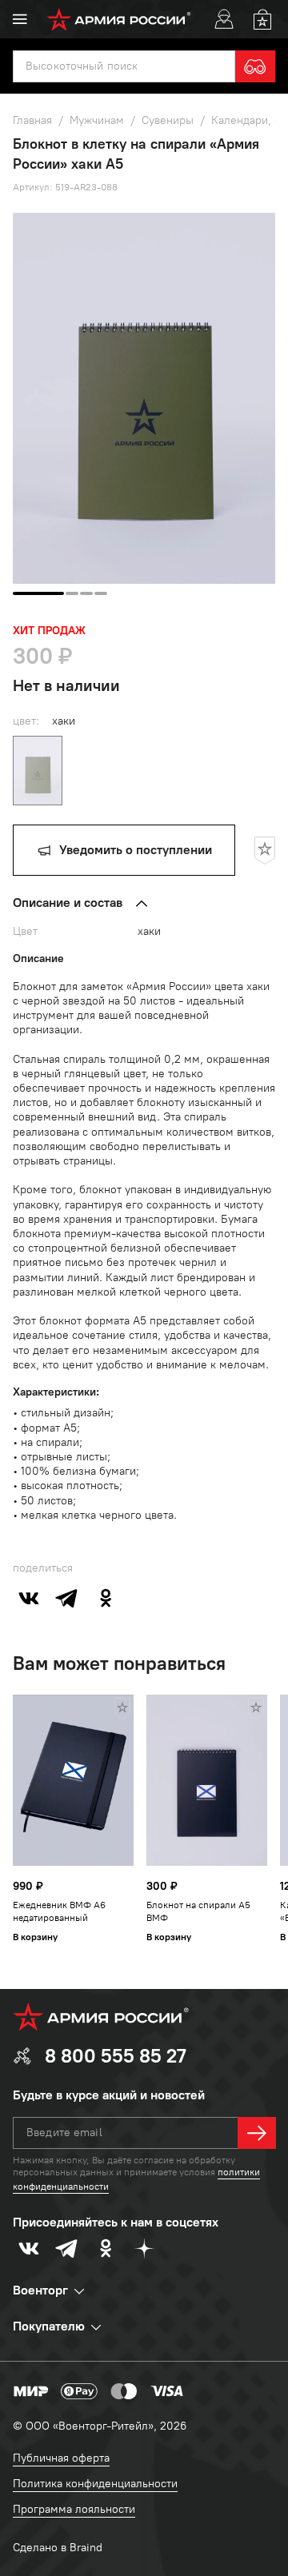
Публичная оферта (61, 2458)
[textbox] (124, 66)
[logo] (119, 19)
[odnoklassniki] (106, 1598)
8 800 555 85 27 (116, 2056)
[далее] (257, 2133)
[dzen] (144, 2248)
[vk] (29, 1598)
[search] (255, 66)
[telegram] (67, 1598)
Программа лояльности (74, 2509)
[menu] (20, 19)
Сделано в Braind (58, 2548)
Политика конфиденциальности (95, 2484)
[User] (224, 19)
